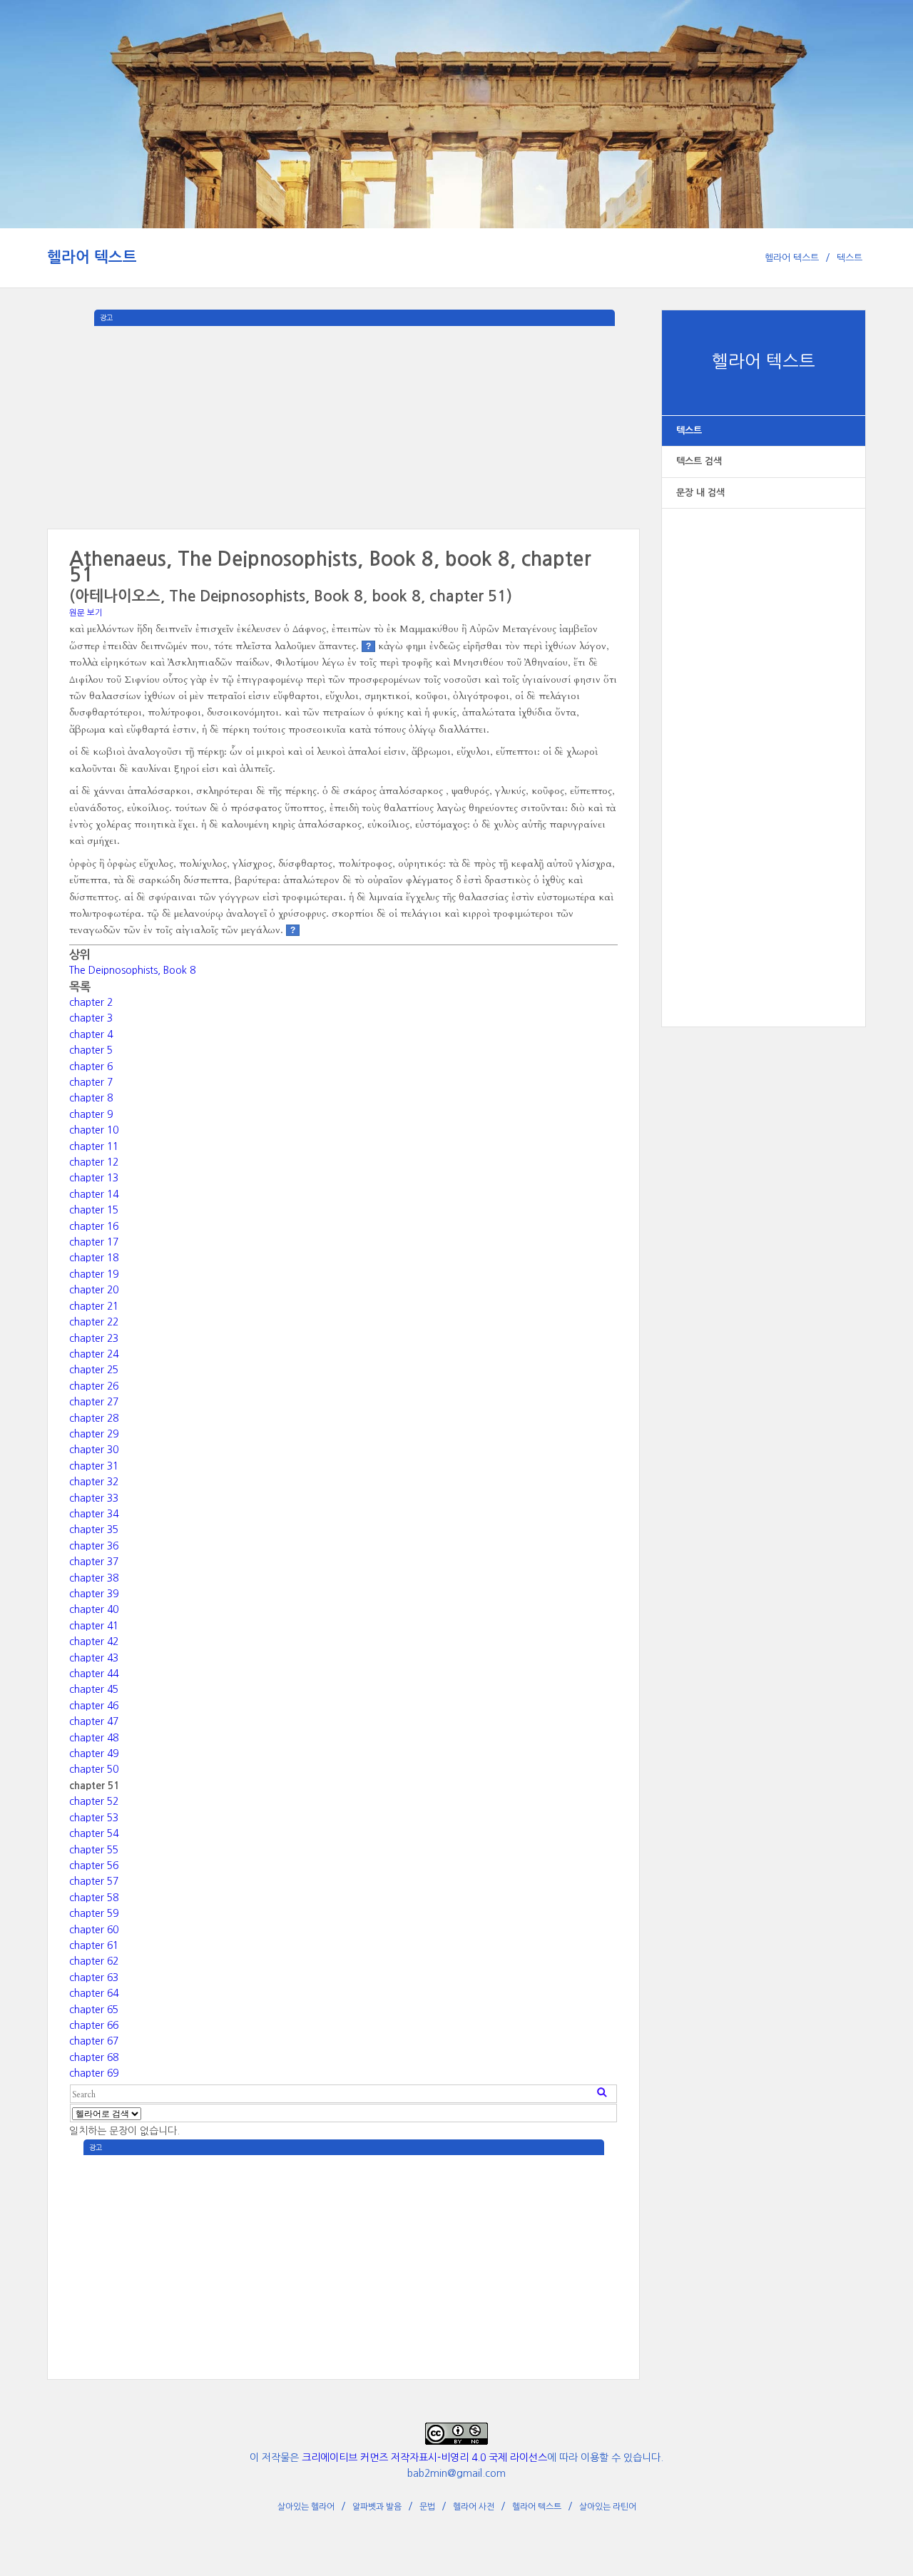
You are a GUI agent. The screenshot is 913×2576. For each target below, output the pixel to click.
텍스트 (850, 258)
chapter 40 (94, 1609)
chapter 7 (91, 1082)
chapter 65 (94, 2010)
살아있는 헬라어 (306, 2507)
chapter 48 (94, 1738)
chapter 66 (94, 2025)
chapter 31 (94, 1466)
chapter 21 (94, 1306)
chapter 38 (94, 1578)
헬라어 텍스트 (92, 257)
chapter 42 (94, 1641)
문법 (427, 2507)
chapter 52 (94, 1801)
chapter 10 (94, 1130)
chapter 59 (94, 1913)
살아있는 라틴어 (608, 2507)
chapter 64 (94, 1993)
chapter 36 (94, 1546)
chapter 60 (94, 1930)
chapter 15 (94, 1210)
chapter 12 (94, 1162)
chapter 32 (94, 1482)
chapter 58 (94, 1898)
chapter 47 (94, 1721)
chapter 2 (91, 1002)
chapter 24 (94, 1354)
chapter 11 (94, 1146)
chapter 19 (94, 1274)
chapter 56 (94, 1865)
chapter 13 (94, 1178)
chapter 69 (94, 2073)
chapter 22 (94, 1322)
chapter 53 (94, 1818)
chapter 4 (91, 1034)
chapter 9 (91, 1114)
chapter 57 (94, 1881)
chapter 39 (94, 1594)
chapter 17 (94, 1242)
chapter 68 (94, 2057)
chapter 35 (94, 1529)
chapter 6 (91, 1066)
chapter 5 (91, 1050)
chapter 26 (94, 1386)
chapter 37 (94, 1562)
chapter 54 (94, 1833)
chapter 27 (94, 1402)
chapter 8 (91, 1098)
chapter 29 (94, 1434)
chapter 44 (94, 1674)
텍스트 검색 (699, 461)
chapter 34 (94, 1514)
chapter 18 (94, 1258)
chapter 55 (94, 1850)
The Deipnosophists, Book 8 (132, 970)
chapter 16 (94, 1226)
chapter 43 (94, 1658)
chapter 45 (94, 1689)
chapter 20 (94, 1290)
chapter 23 (94, 1338)
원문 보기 (86, 613)
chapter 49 (94, 1753)
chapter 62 (94, 1961)
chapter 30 (94, 1450)
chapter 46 (94, 1706)
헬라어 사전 (474, 2507)
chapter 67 (94, 2041)
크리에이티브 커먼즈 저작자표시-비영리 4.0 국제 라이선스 (424, 2458)
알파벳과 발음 (377, 2507)
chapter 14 (94, 1194)
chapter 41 (94, 1626)
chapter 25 (94, 1370)
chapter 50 (94, 1769)
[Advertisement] (764, 753)
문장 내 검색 (700, 493)
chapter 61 (94, 1945)
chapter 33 (94, 1498)
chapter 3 (91, 1018)
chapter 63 (94, 1977)
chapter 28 (94, 1418)
